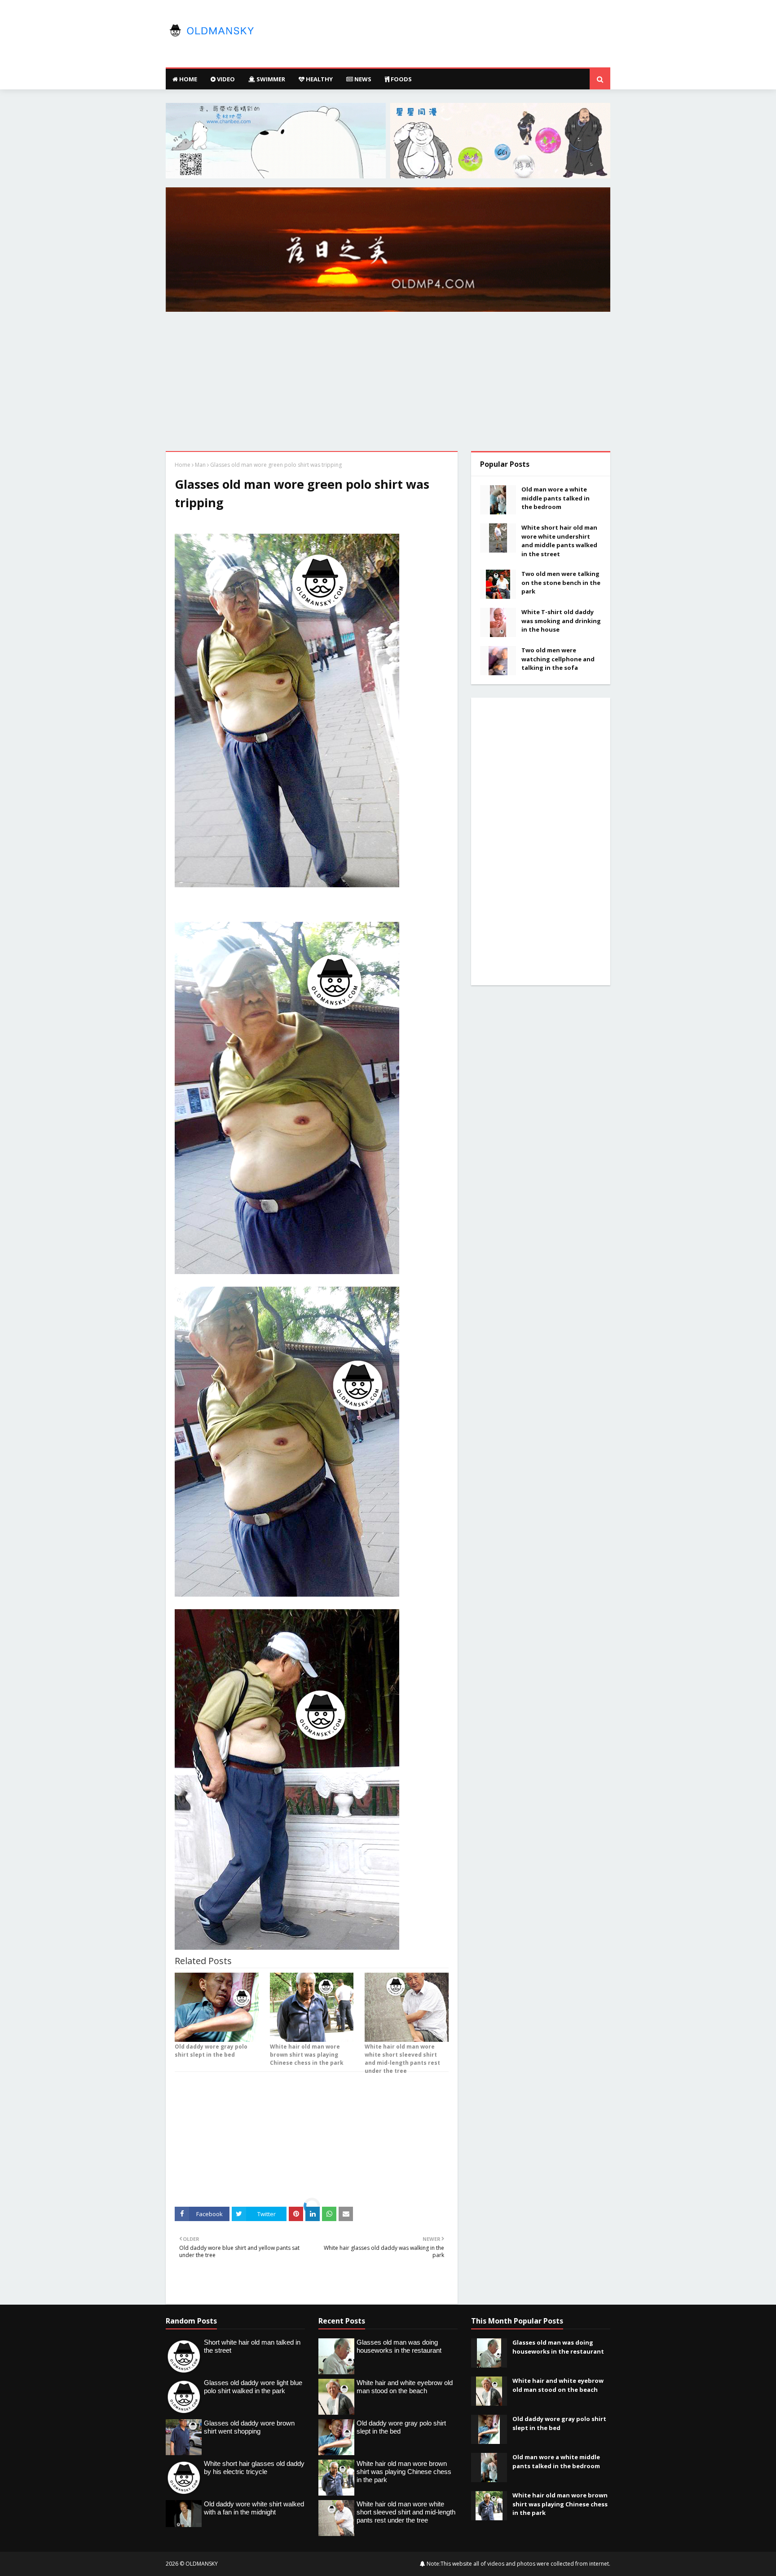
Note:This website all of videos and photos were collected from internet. (518, 2564)
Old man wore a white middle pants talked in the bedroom (556, 498)
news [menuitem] (362, 79)
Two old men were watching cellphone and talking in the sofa (558, 659)
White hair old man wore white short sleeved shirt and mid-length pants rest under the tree (402, 2059)
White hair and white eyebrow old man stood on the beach (558, 2385)
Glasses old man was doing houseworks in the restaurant (558, 2347)
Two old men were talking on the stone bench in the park (561, 582)
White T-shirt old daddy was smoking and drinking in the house (561, 621)
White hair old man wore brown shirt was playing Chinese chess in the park (307, 2055)
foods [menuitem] (401, 79)
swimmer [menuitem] (270, 79)
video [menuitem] (225, 79)
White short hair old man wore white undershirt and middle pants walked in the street (559, 541)
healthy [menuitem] (319, 79)
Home (183, 465)
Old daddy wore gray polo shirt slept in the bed (211, 2051)
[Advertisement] (388, 384)
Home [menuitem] (187, 79)
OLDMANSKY (202, 2564)
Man (200, 465)
